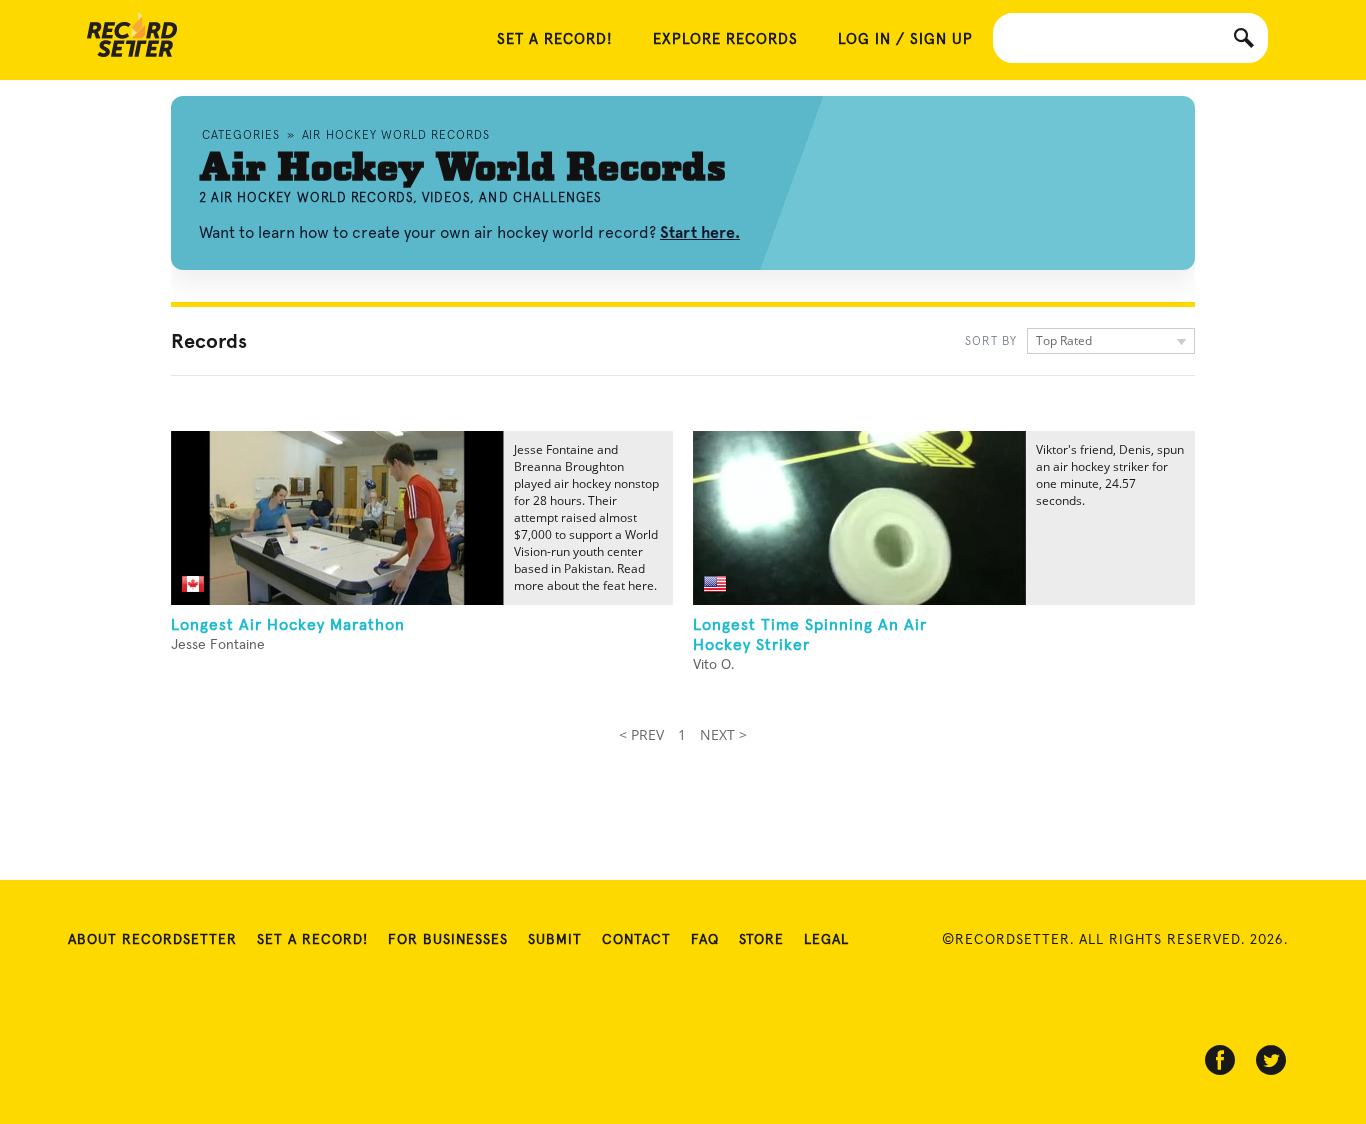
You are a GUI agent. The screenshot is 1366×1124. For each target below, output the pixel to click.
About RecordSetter (152, 940)
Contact (636, 940)
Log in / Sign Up (905, 39)
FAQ (705, 940)
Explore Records (725, 39)
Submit (555, 940)
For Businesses (448, 940)
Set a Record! (312, 940)
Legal (826, 940)
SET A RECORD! (555, 39)
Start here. (700, 232)
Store (761, 940)
